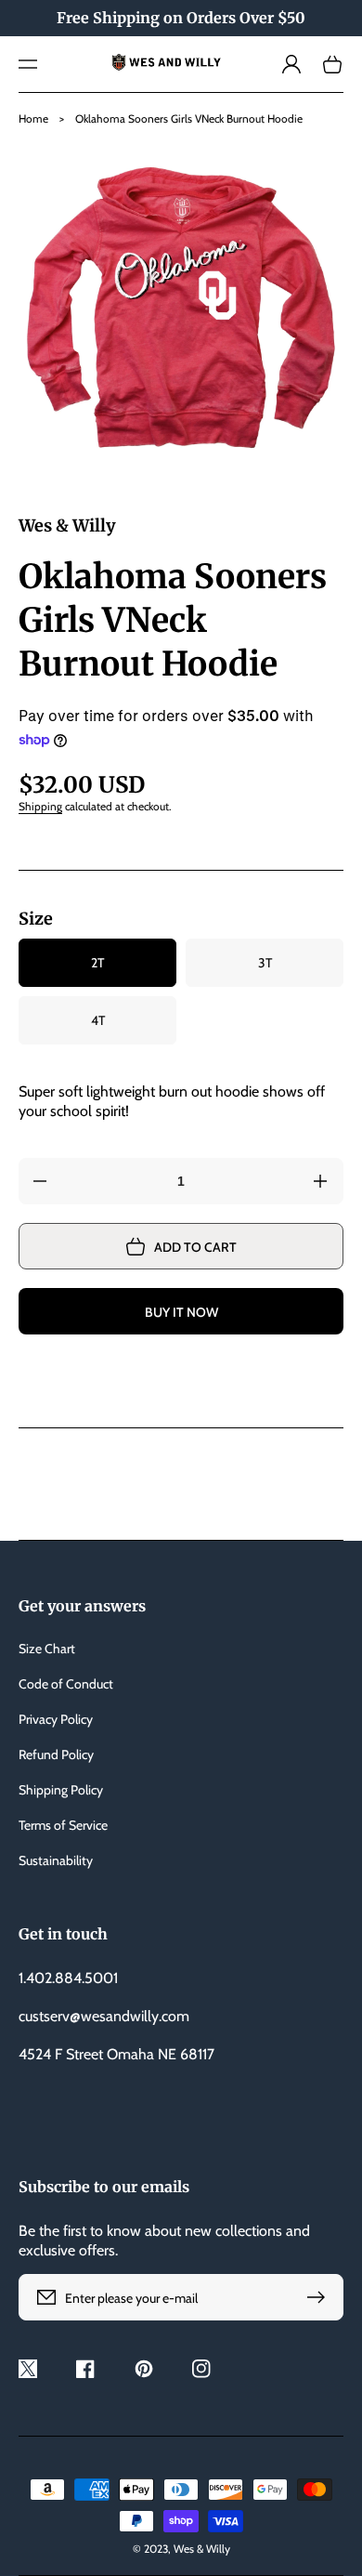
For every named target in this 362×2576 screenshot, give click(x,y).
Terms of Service (63, 1825)
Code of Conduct (66, 1684)
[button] (28, 64)
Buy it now (181, 1312)
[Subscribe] (320, 2297)
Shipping (40, 806)
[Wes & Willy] (181, 64)
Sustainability (56, 1860)
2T (97, 963)
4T (98, 1020)
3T (265, 963)
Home (33, 118)
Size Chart (47, 1649)
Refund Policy (56, 1755)
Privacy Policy (56, 1719)
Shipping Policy (61, 1790)
